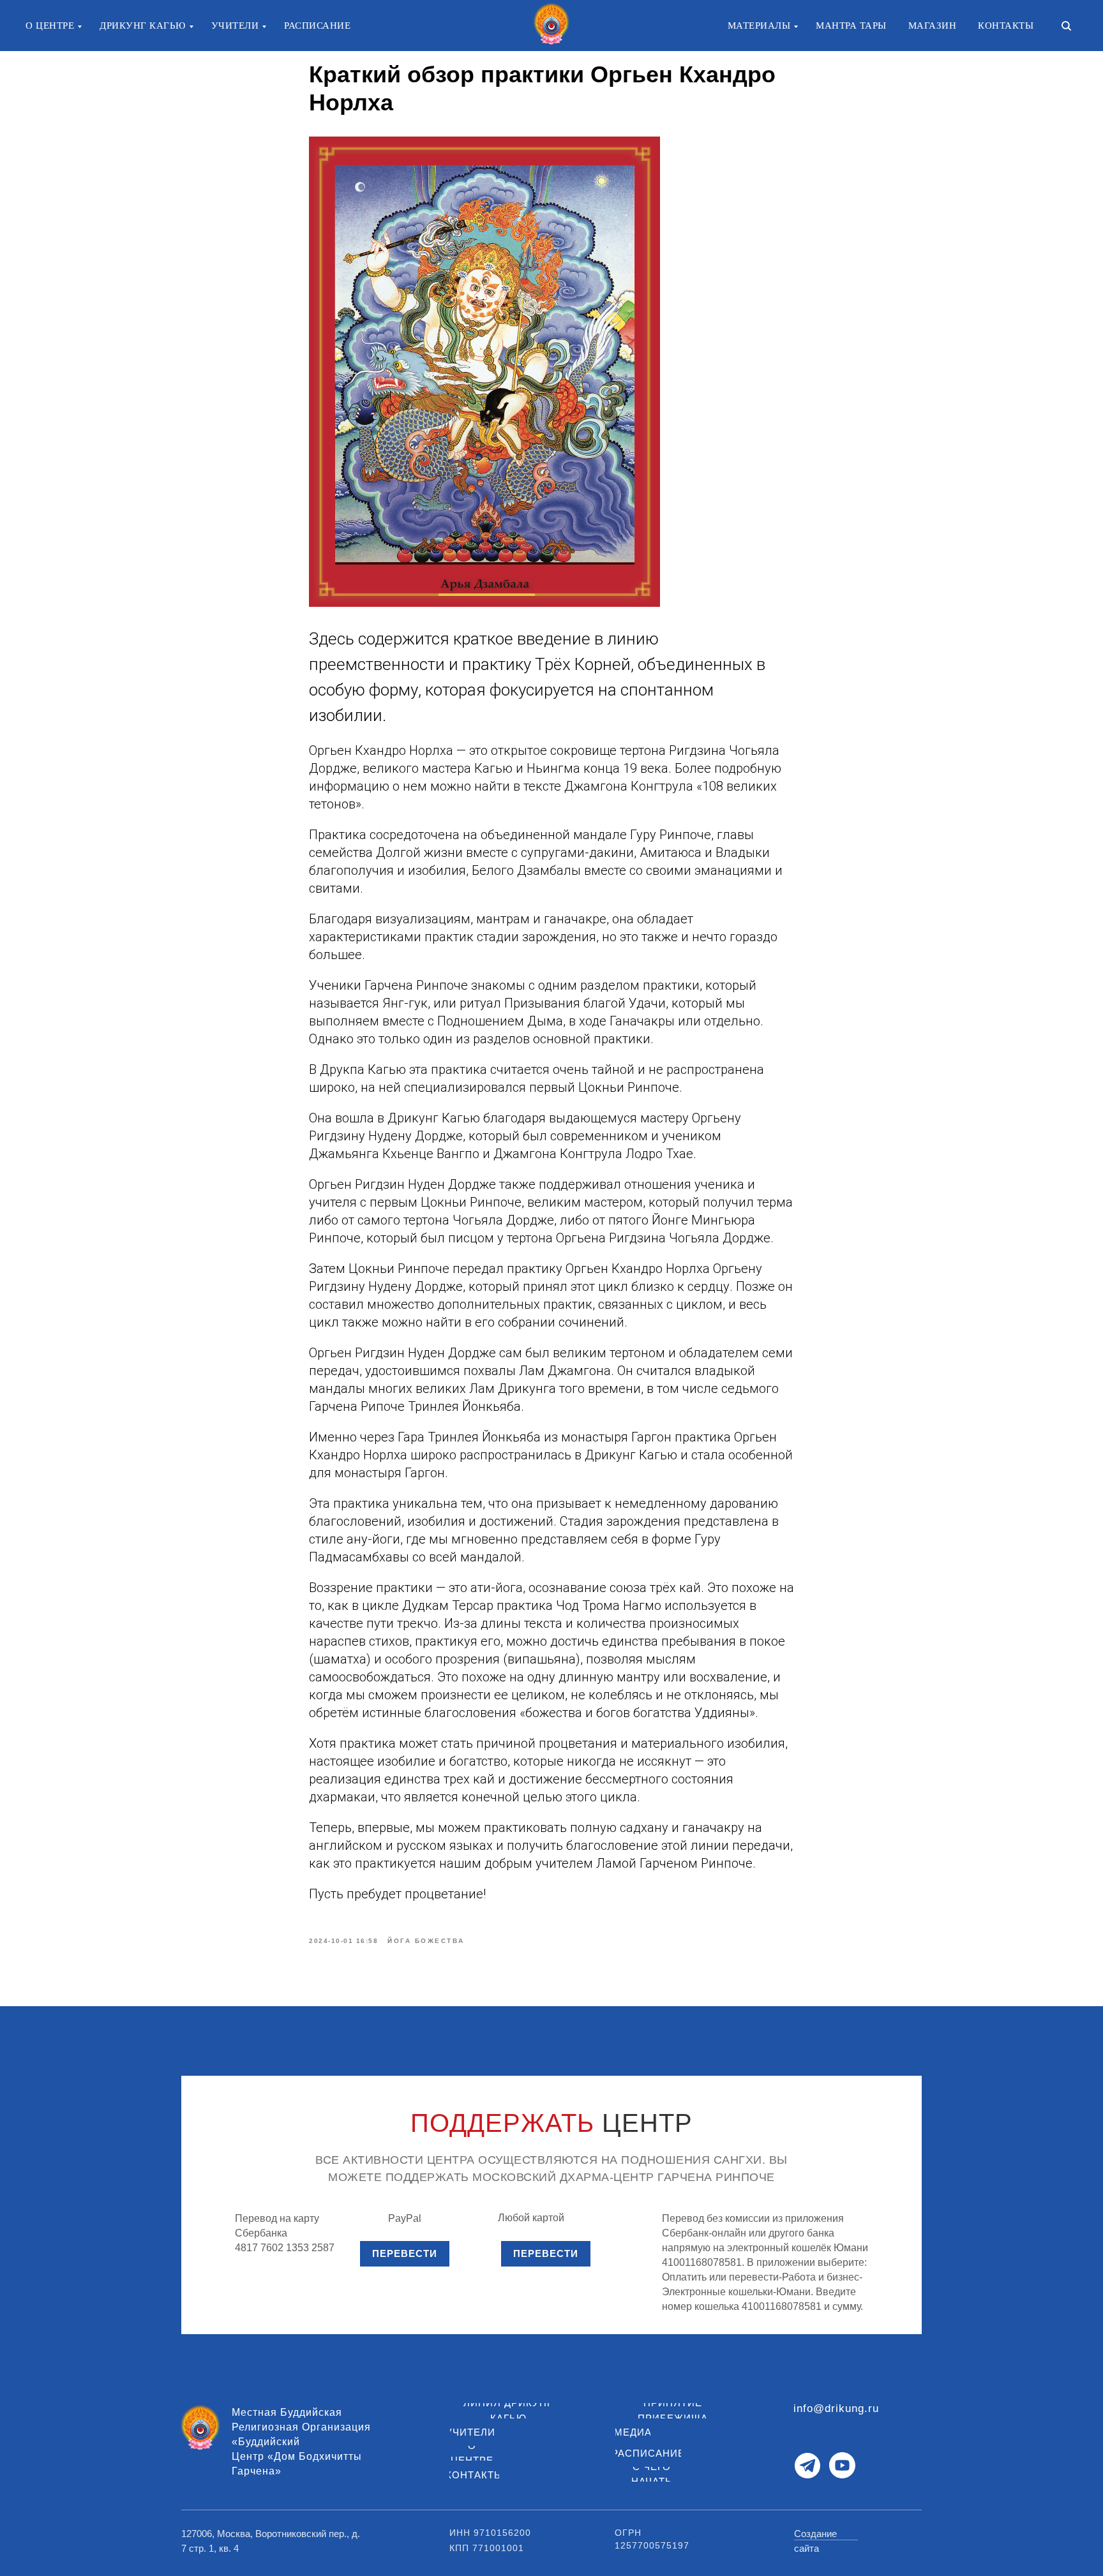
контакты (1006, 26)
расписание (317, 26)
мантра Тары (851, 26)
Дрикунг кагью (143, 26)
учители (235, 26)
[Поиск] (1066, 26)
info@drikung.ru (836, 2408)
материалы (759, 26)
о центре (50, 26)
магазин (933, 26)
